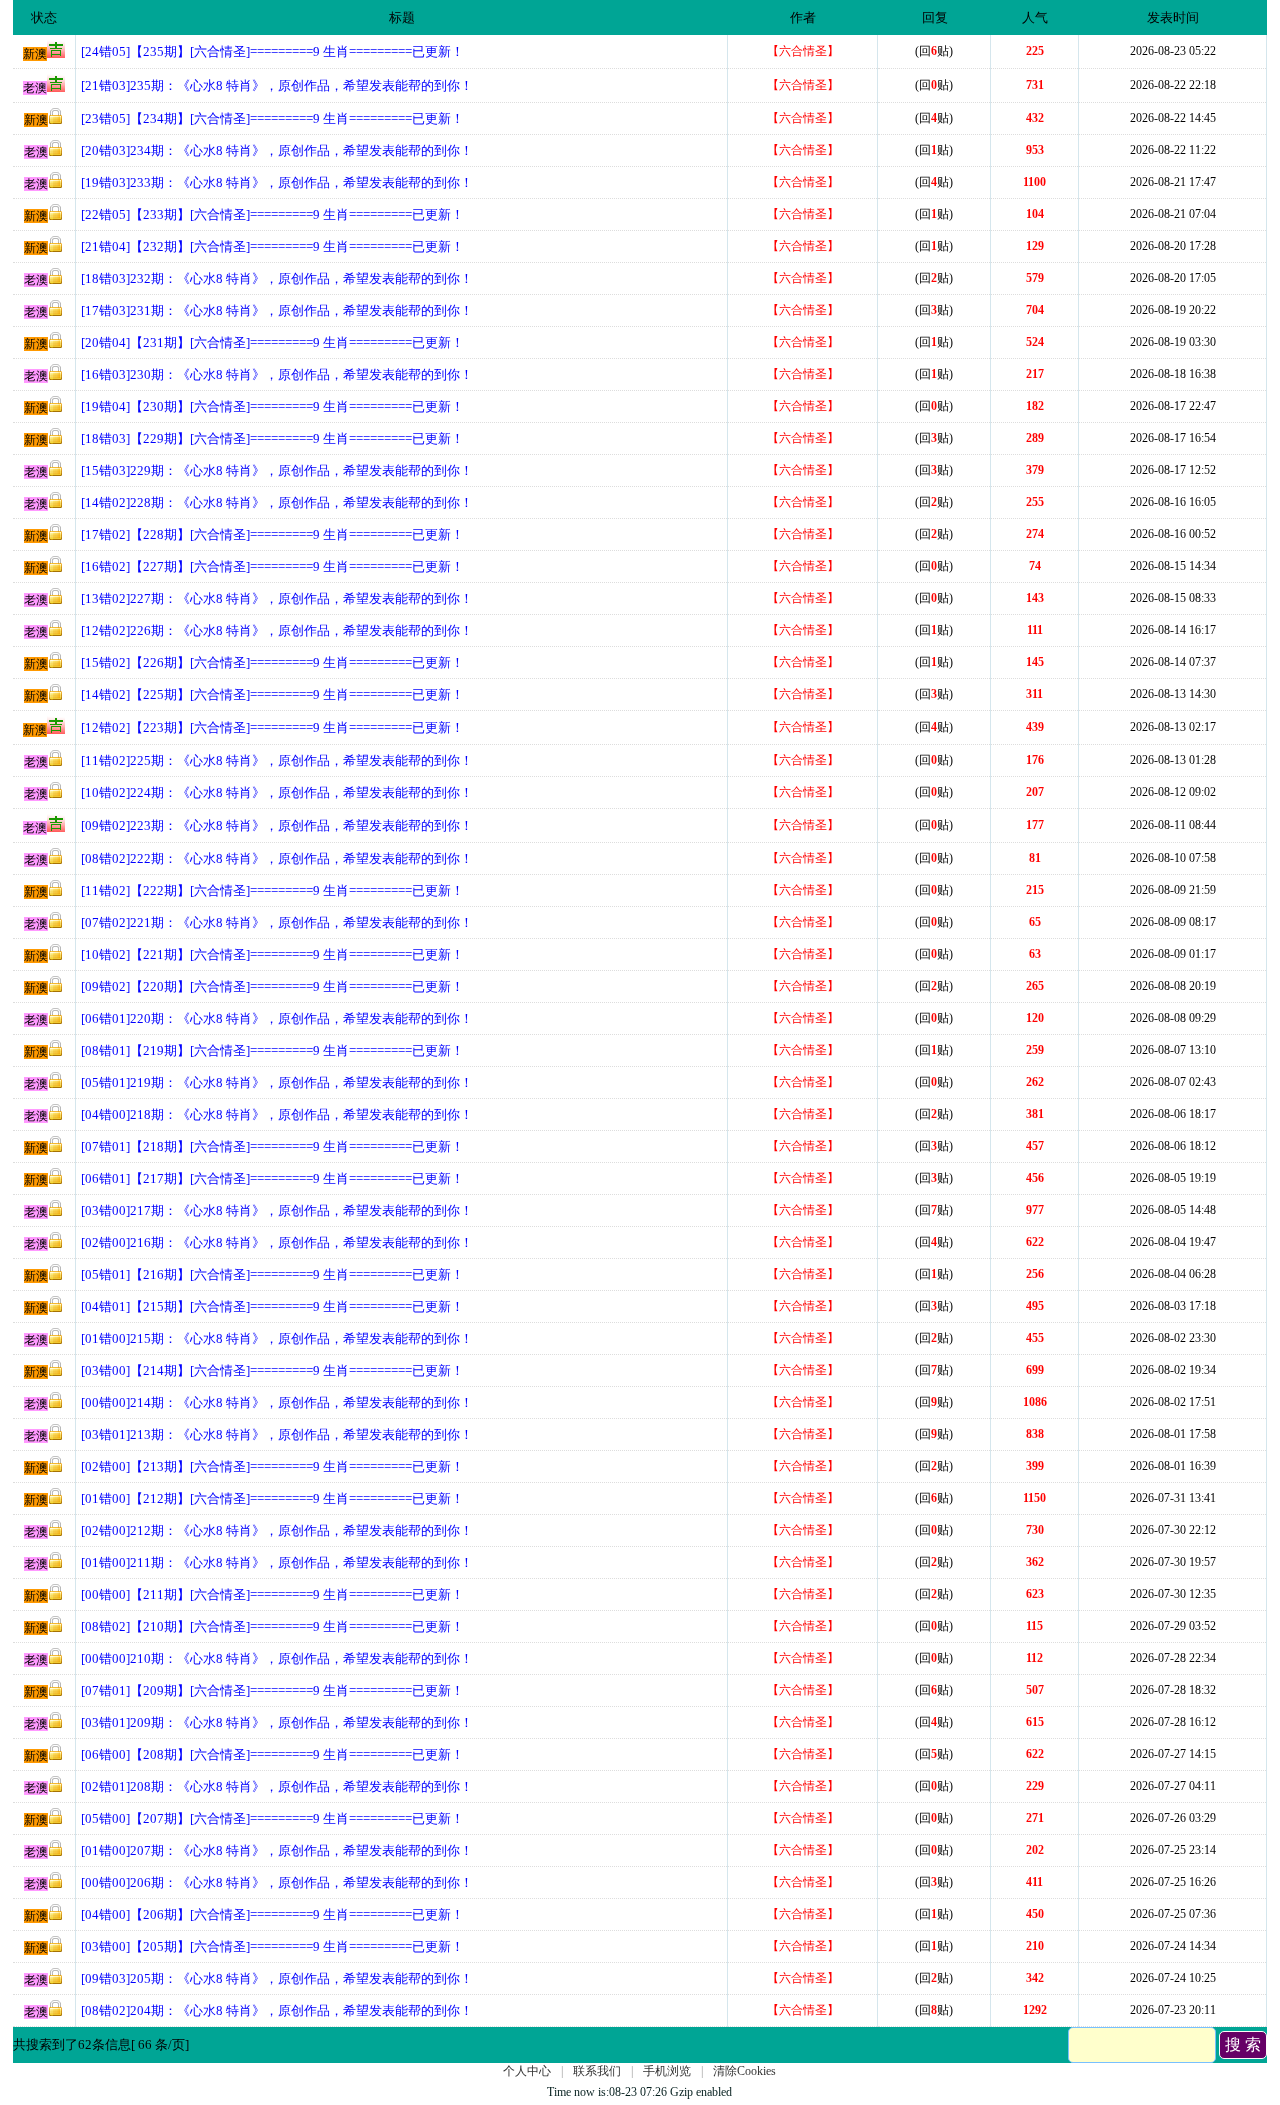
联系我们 (597, 2071)
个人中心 (527, 2071)
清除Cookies (744, 2071)
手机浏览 (667, 2071)
